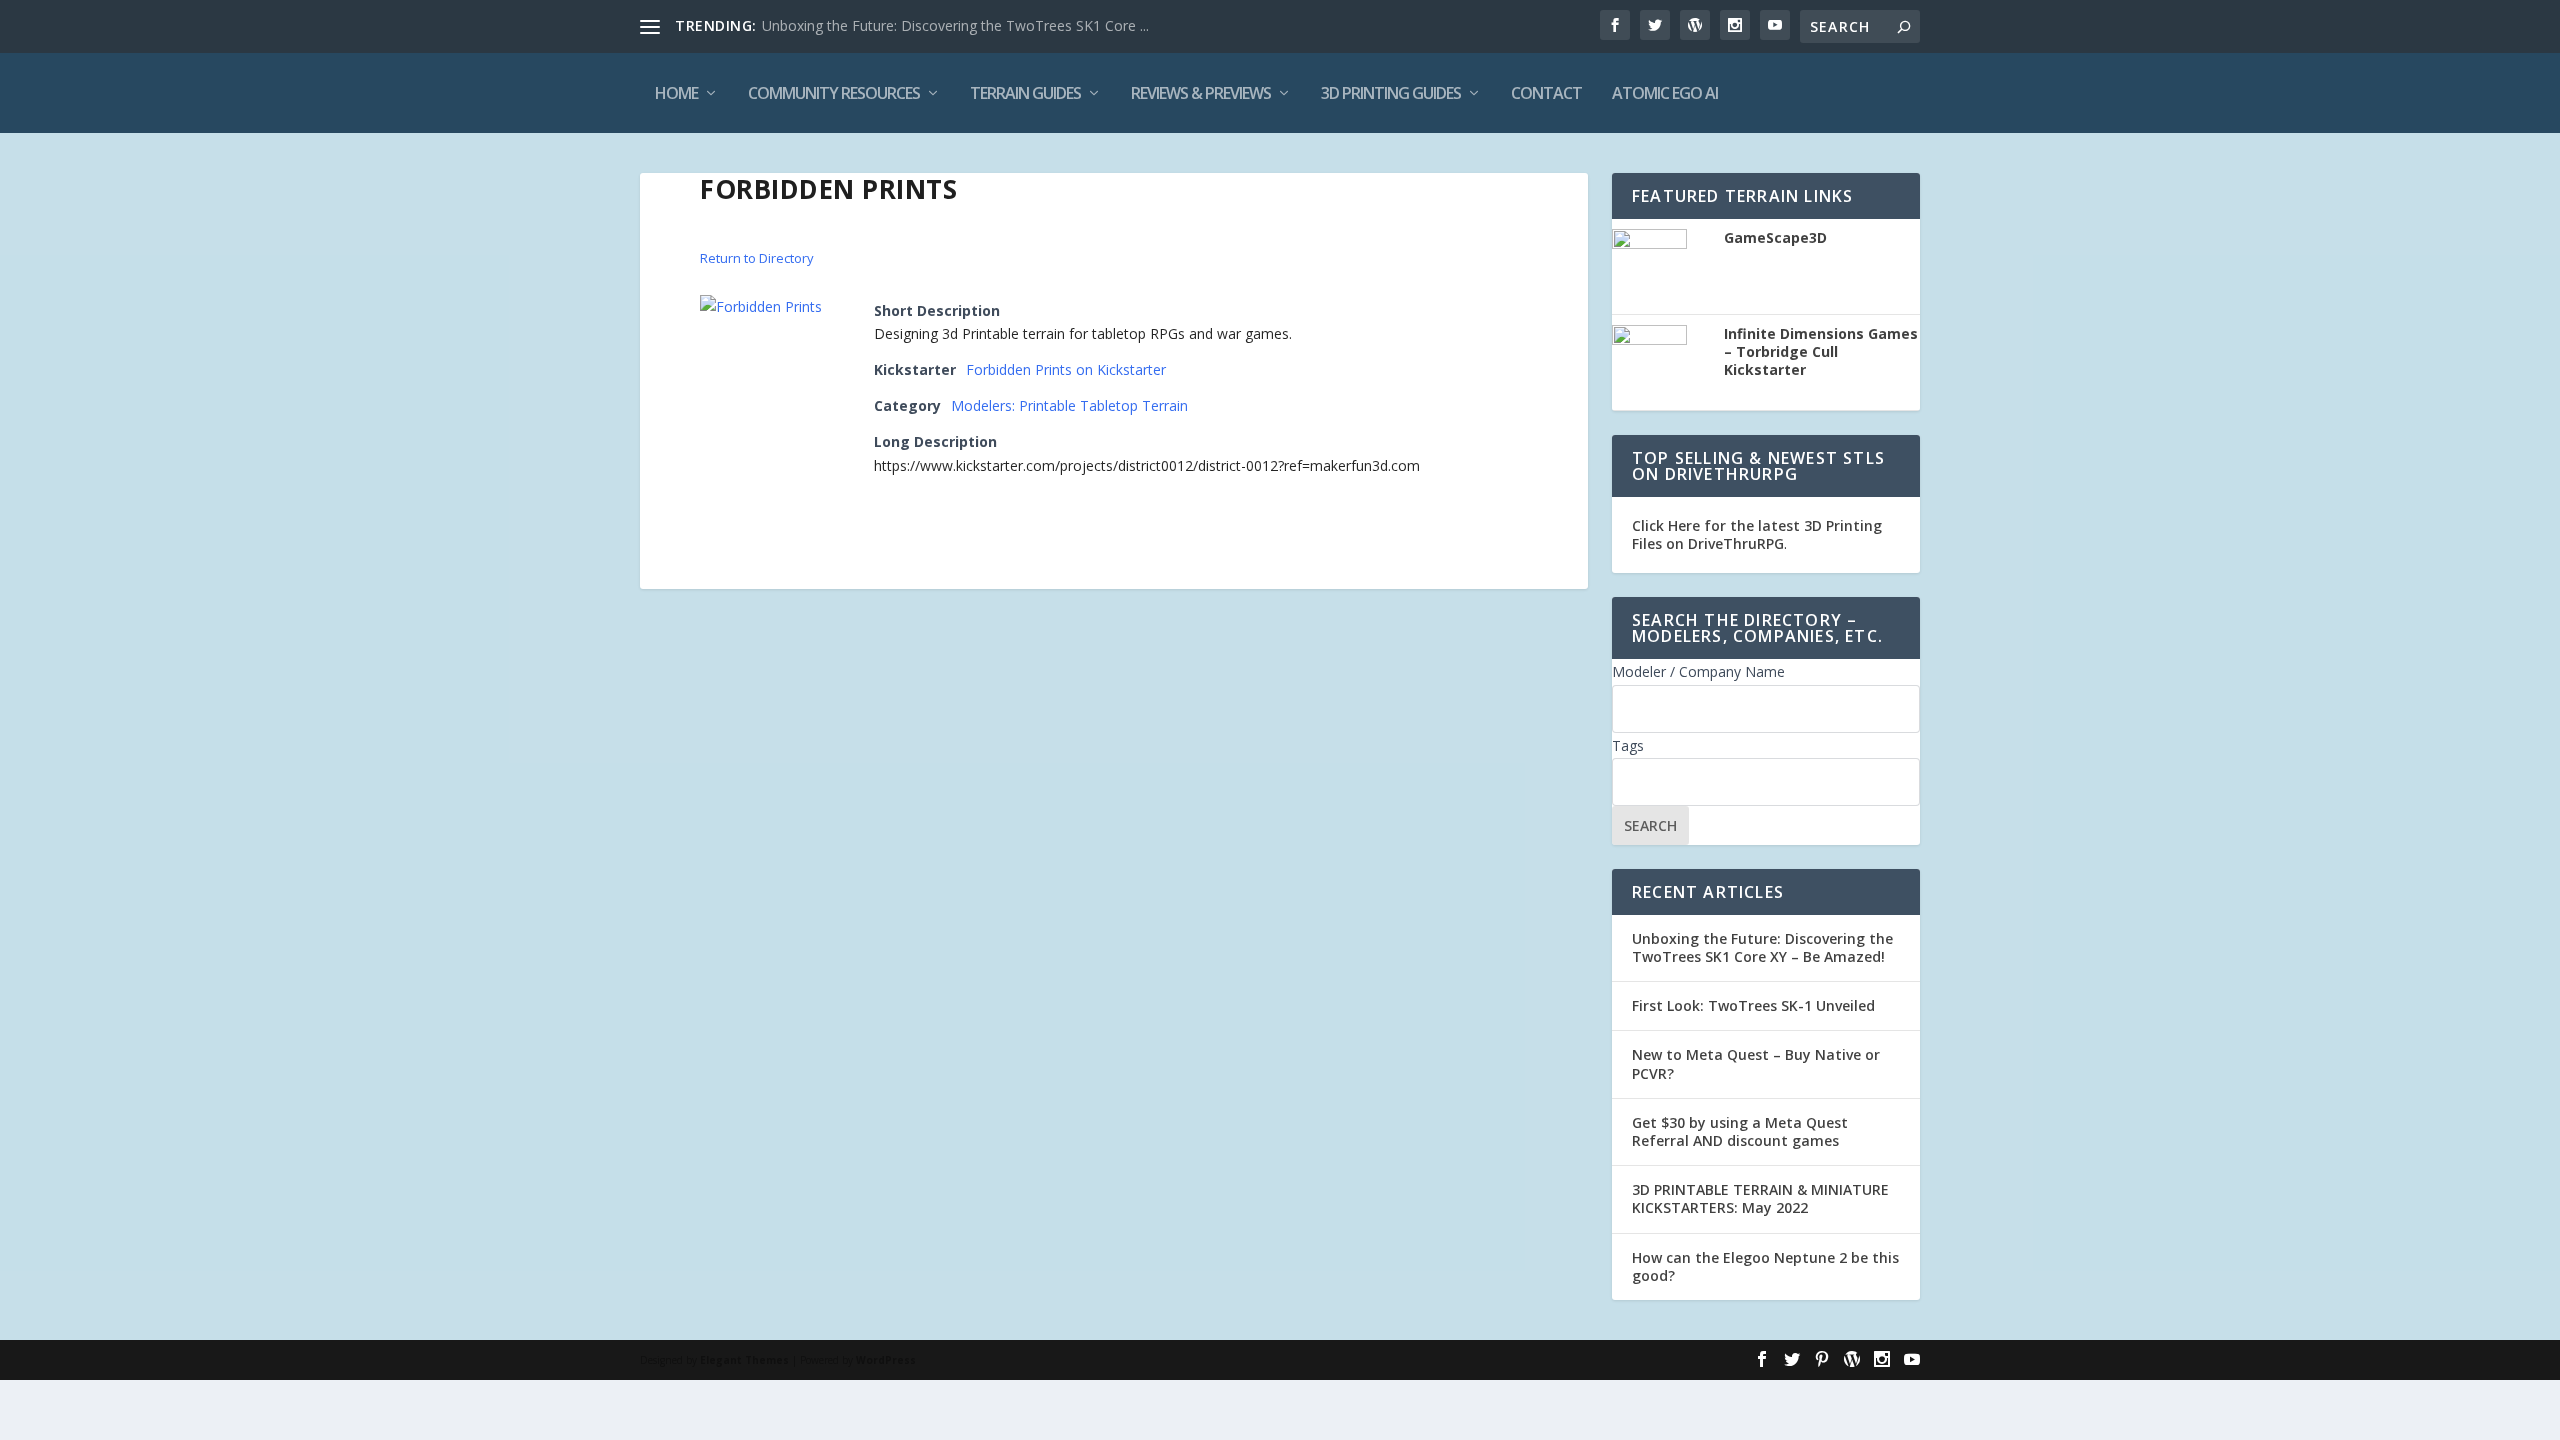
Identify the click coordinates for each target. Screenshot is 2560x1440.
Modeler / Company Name (1698, 671)
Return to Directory (757, 258)
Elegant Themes (744, 1360)
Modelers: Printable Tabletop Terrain (1069, 405)
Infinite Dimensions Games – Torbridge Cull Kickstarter (1821, 352)
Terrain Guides (1025, 93)
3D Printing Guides (1391, 93)
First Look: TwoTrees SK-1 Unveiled (1753, 1005)
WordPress (886, 1360)
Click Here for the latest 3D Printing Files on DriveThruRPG (1757, 534)
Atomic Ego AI (1665, 93)
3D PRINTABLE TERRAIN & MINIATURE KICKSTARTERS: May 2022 (1760, 1198)
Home (676, 93)
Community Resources (834, 93)
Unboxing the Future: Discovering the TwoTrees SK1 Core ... (955, 25)
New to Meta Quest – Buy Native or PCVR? (1756, 1063)
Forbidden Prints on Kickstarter (1066, 369)
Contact (1546, 93)
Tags (1628, 745)
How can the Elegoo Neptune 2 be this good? (1765, 1266)
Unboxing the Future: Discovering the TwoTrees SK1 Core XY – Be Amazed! (1762, 947)
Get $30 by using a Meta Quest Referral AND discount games (1740, 1131)
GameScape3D (1775, 238)
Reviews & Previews (1201, 93)
